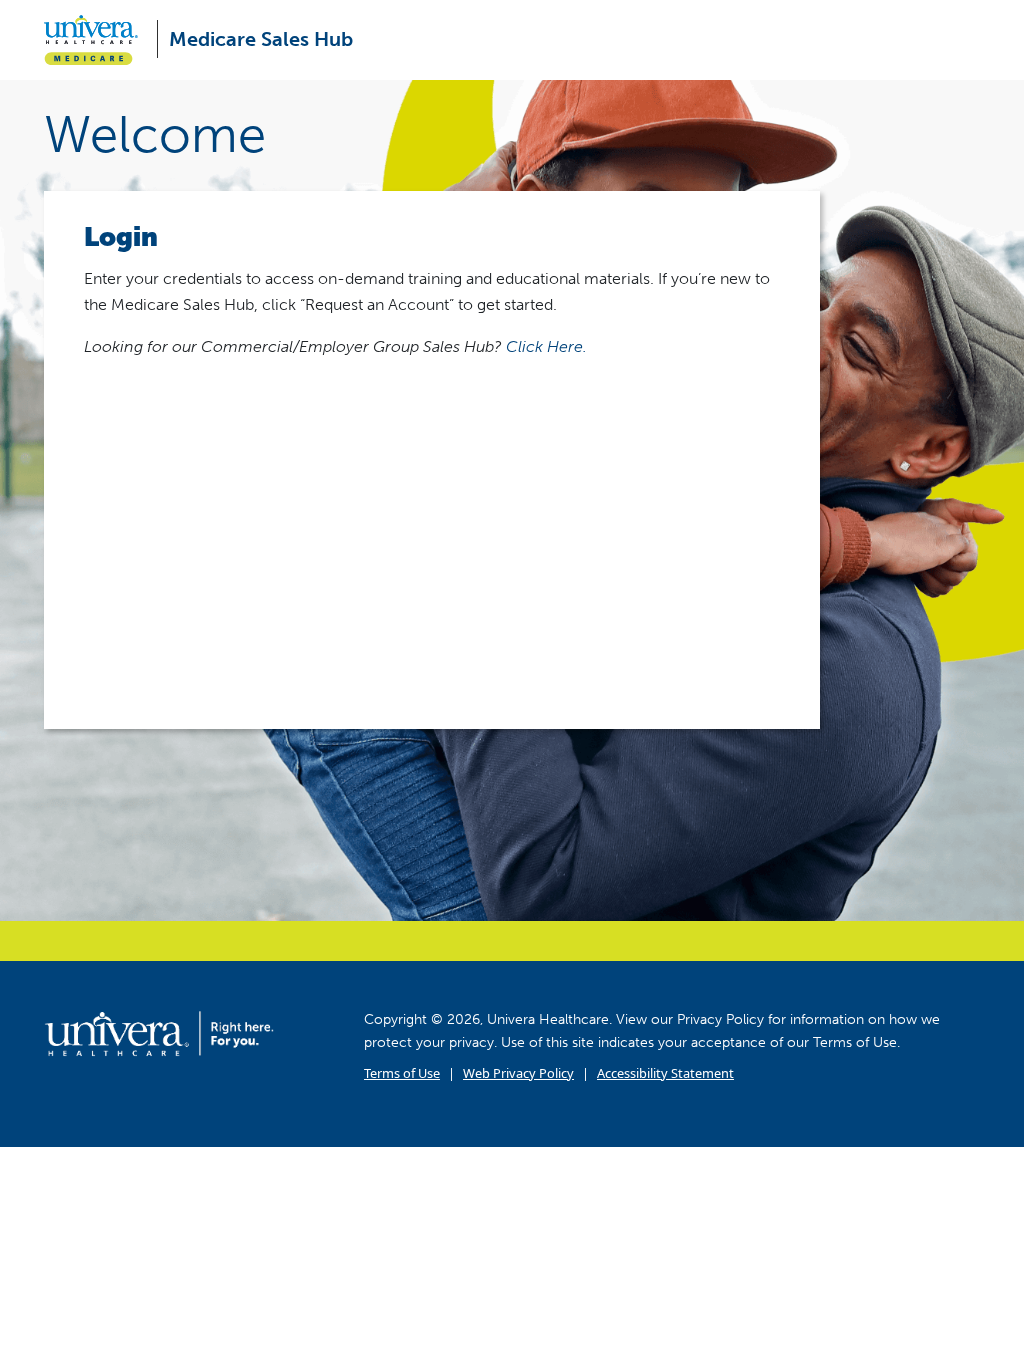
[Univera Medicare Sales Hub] (98, 40)
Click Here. (546, 346)
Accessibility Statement (665, 1073)
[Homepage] (159, 1033)
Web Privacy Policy (518, 1073)
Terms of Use (402, 1073)
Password (117, 474)
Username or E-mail (154, 387)
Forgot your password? (432, 658)
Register (612, 594)
